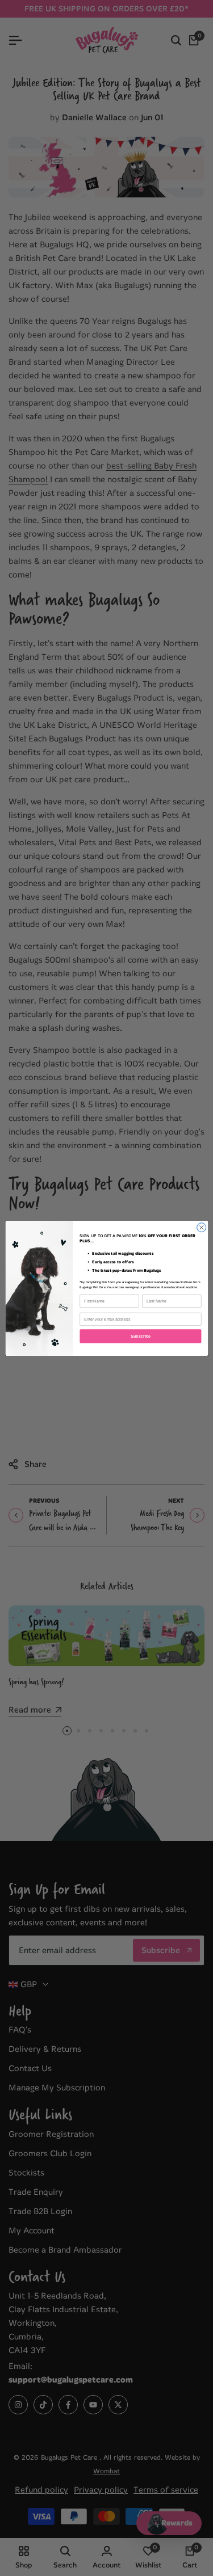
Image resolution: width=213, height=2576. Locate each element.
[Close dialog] (201, 1227)
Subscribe (140, 1336)
